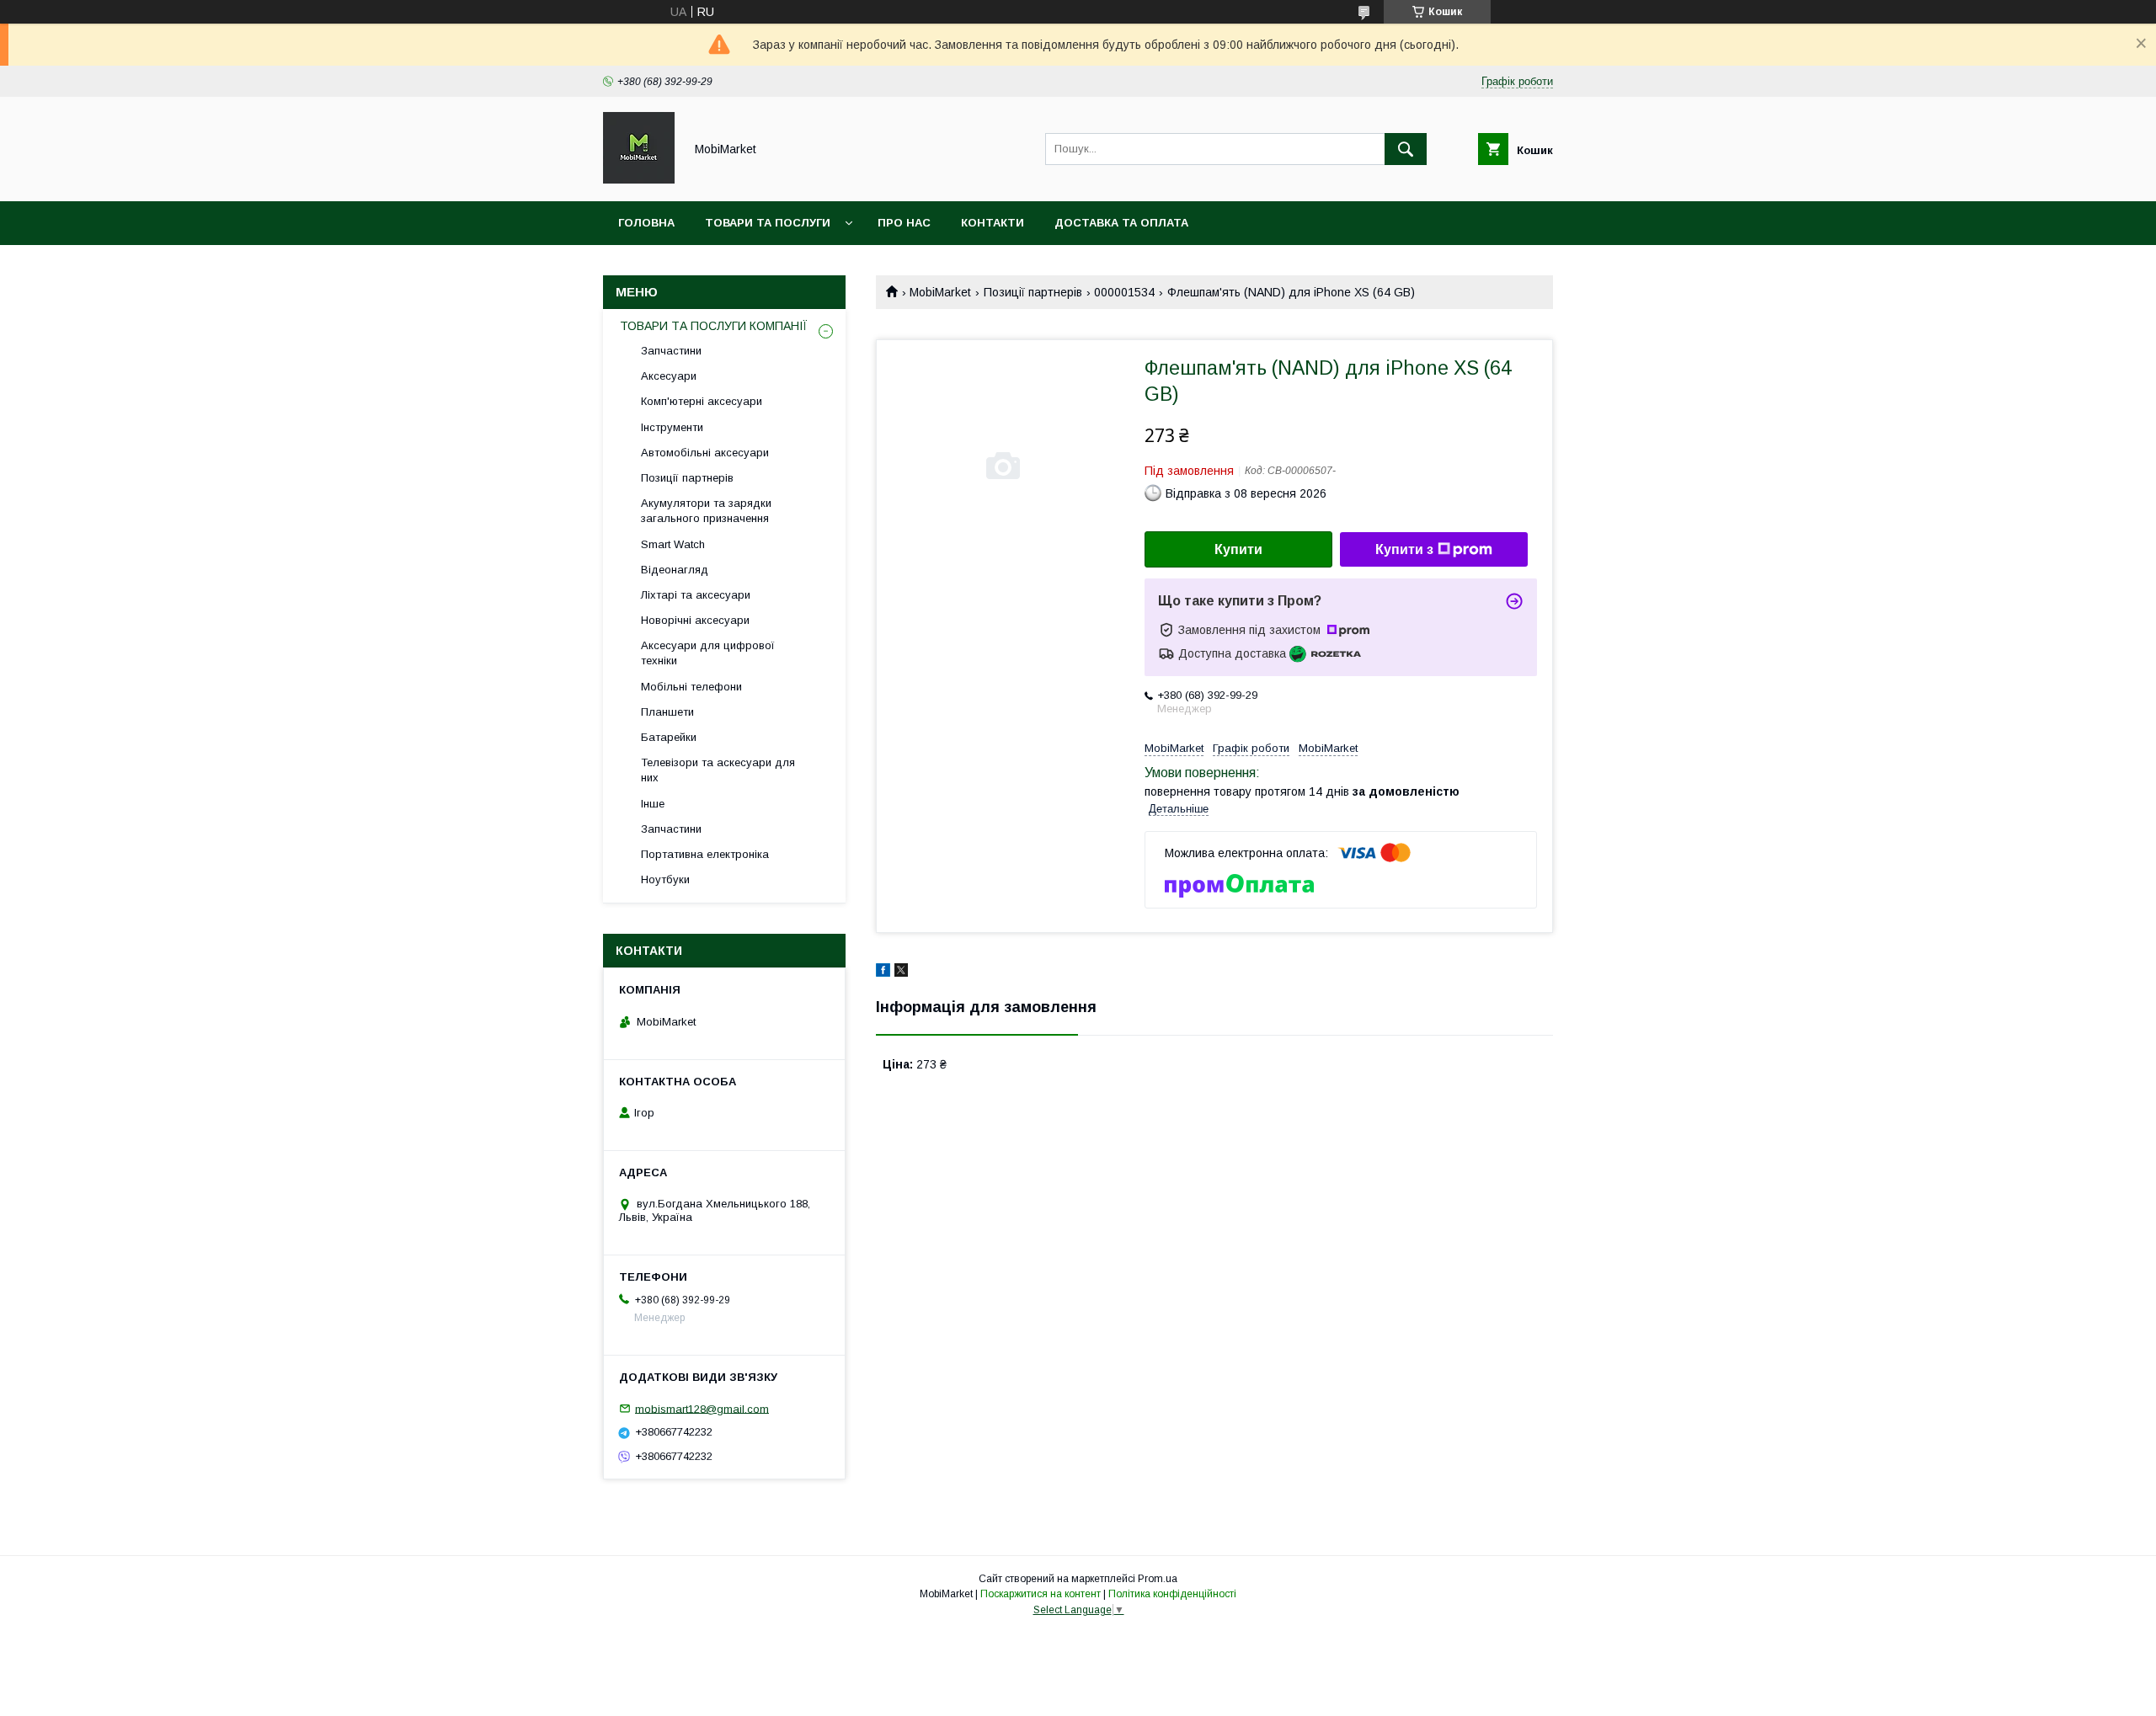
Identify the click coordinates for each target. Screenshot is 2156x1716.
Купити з (1404, 549)
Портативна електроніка (705, 854)
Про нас (904, 223)
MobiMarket (940, 292)
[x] (901, 973)
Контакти (993, 223)
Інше (653, 804)
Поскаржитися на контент (1041, 1594)
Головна (646, 223)
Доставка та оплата (1121, 223)
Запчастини (671, 351)
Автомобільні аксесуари (705, 453)
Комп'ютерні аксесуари (702, 401)
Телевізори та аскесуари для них (718, 770)
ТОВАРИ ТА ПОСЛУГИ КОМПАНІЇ (714, 326)
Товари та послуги (768, 223)
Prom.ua (1158, 1579)
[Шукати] (1406, 149)
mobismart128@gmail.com (702, 1408)
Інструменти (672, 427)
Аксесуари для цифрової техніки (708, 653)
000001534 (1124, 292)
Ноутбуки (665, 879)
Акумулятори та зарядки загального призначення (706, 511)
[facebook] (883, 973)
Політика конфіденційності (1172, 1594)
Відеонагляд (675, 570)
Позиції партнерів (1033, 292)
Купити (1238, 549)
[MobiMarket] (639, 179)
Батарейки (669, 737)
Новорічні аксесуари (695, 620)
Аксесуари (669, 376)
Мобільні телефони (691, 687)
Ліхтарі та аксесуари (696, 595)
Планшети (667, 712)
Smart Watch (673, 544)
